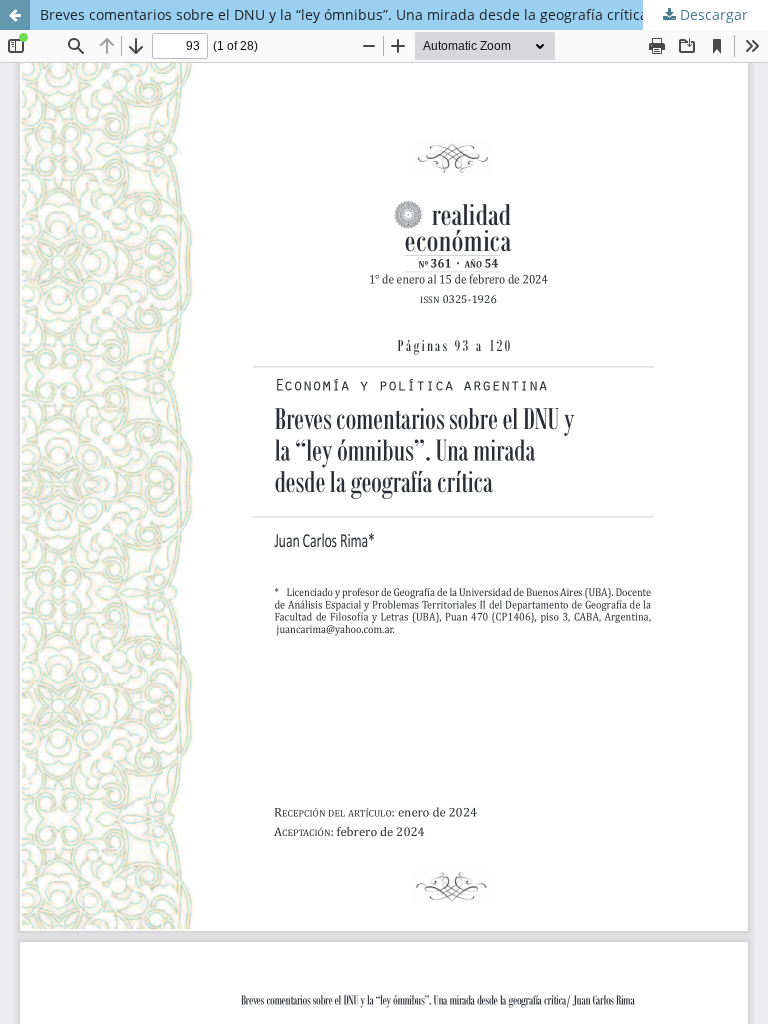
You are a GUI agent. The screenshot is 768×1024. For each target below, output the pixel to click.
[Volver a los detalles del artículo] (15, 15)
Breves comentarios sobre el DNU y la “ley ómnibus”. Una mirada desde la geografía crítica (344, 14)
